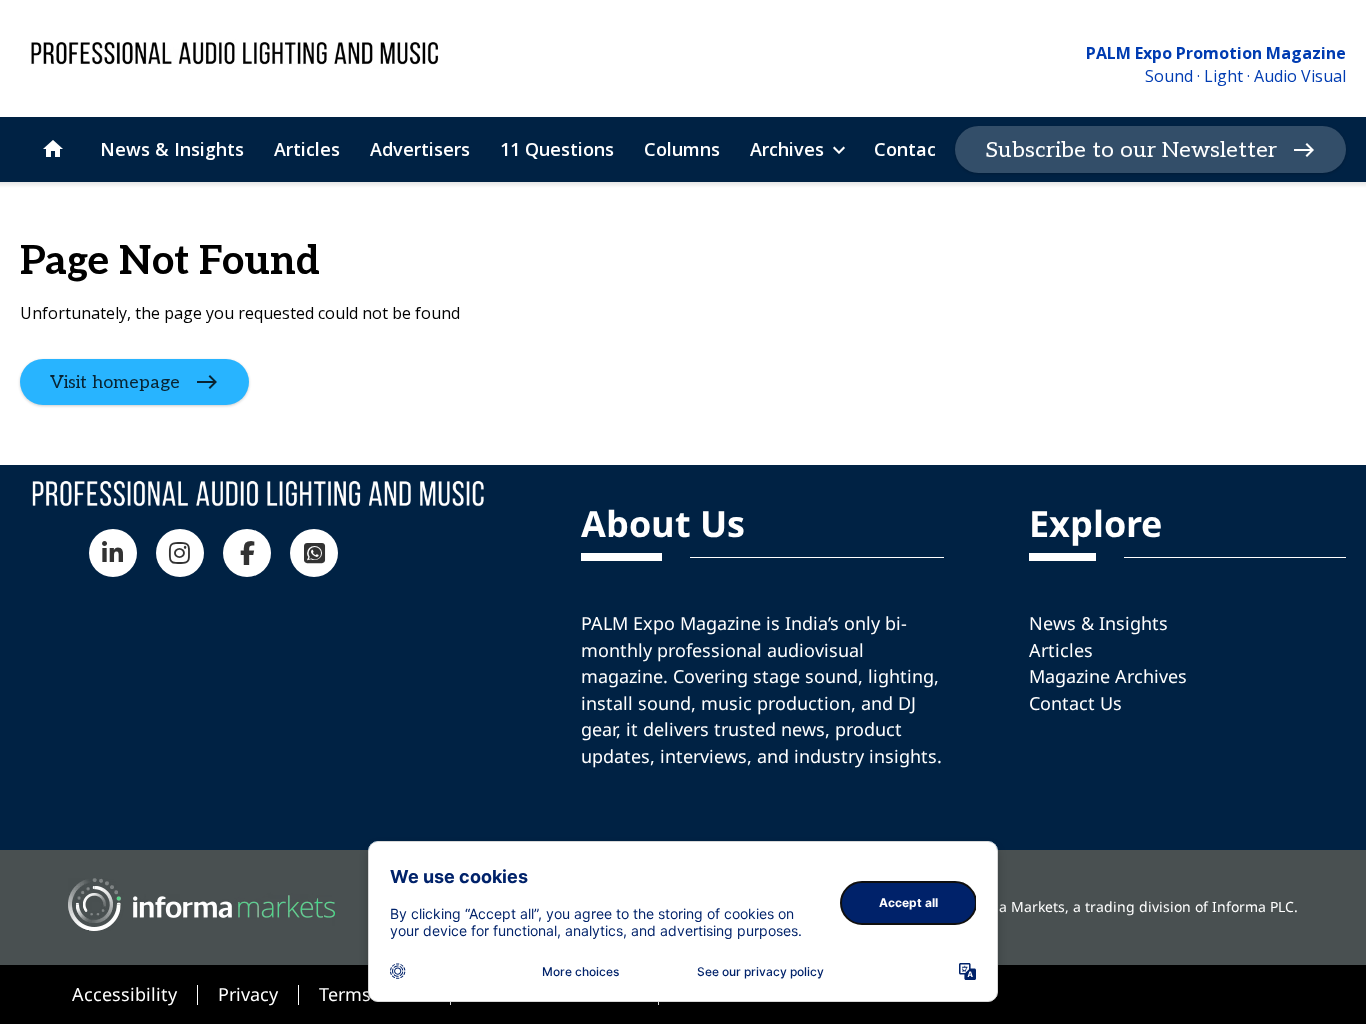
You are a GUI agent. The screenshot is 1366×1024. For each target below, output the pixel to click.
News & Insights (1098, 623)
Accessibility (124, 994)
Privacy (248, 994)
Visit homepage (115, 382)
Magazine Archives (1108, 676)
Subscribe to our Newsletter (1131, 150)
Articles (1061, 650)
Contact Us (1075, 703)
